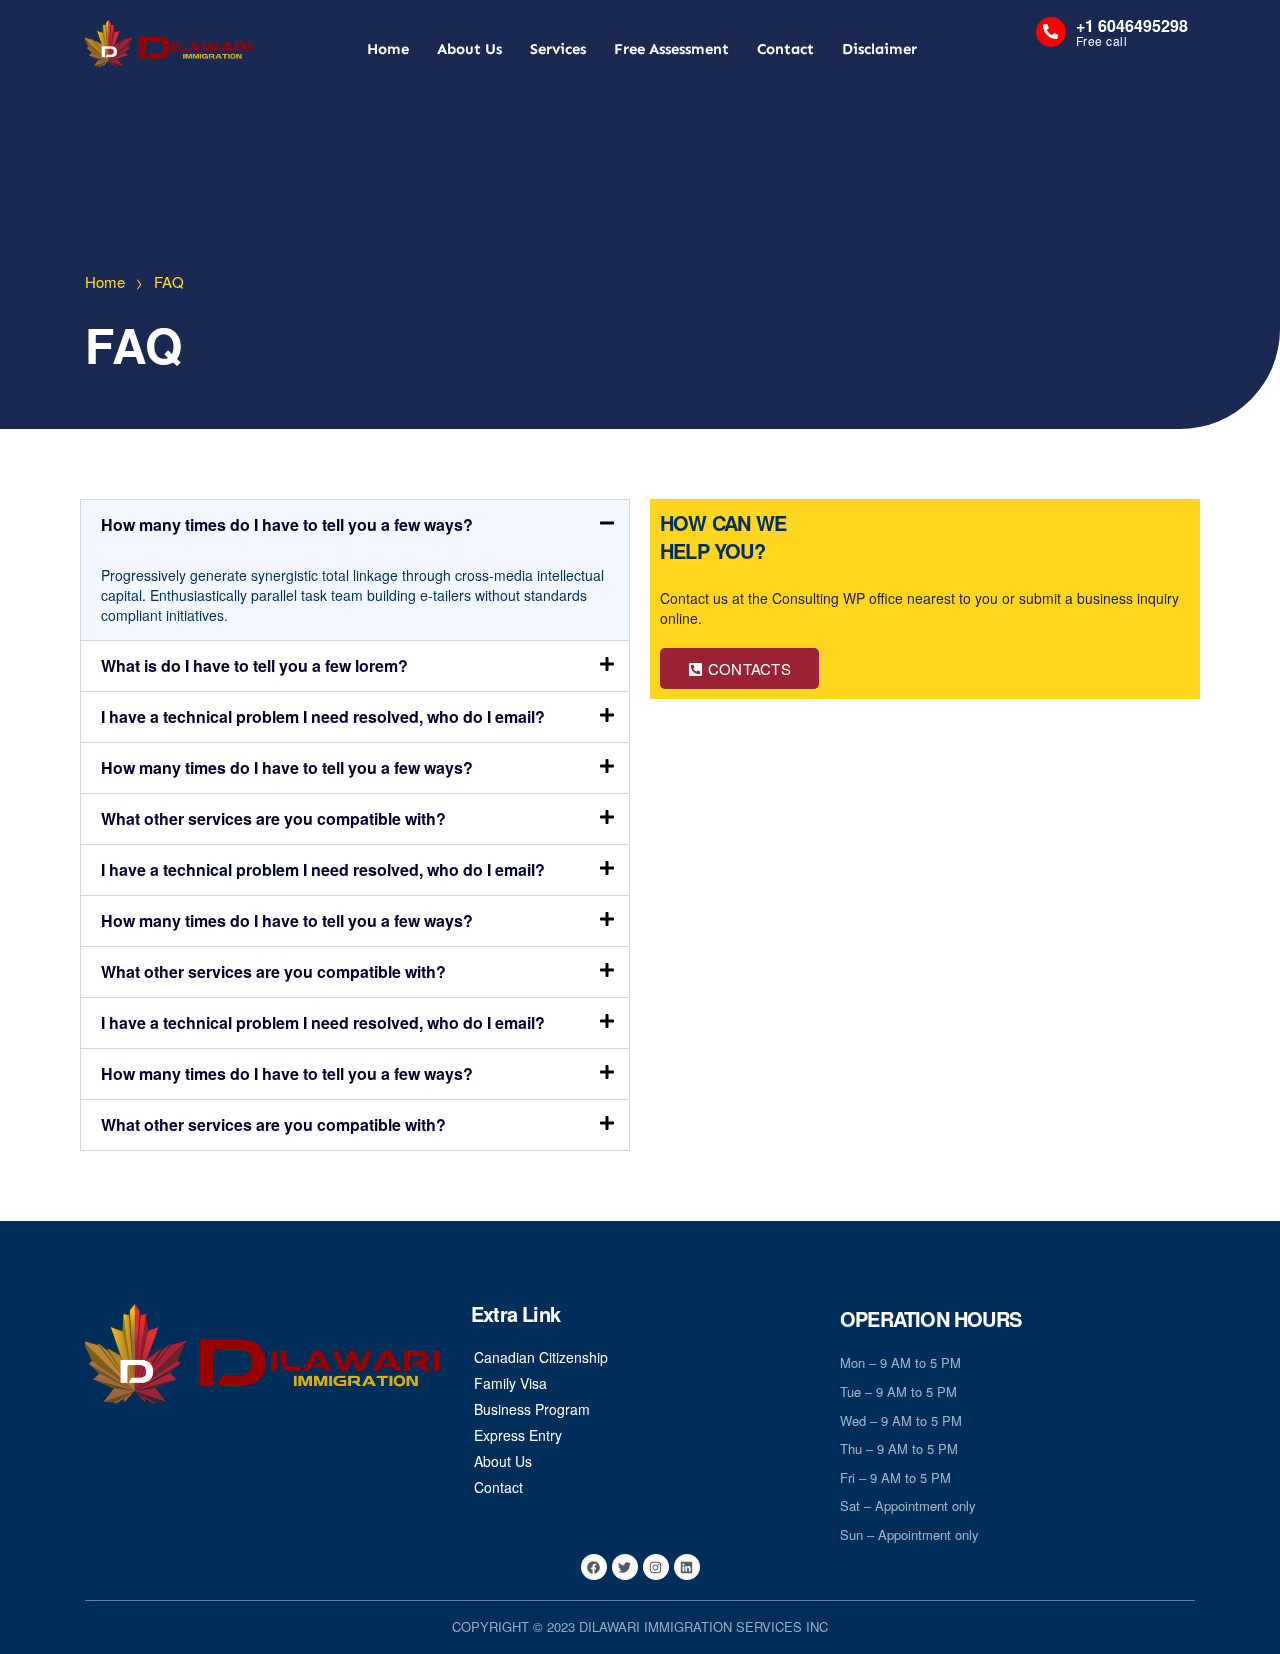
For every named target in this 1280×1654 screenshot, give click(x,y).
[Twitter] (625, 1567)
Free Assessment (671, 49)
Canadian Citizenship (541, 1357)
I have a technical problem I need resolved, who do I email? (323, 716)
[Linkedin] (687, 1567)
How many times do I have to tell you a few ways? (287, 524)
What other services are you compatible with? (273, 818)
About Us (469, 49)
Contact (785, 49)
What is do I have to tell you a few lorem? (254, 665)
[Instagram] (656, 1567)
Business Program (532, 1409)
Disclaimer (879, 49)
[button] (355, 525)
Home (388, 49)
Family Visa (510, 1383)
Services (558, 49)
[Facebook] (594, 1567)
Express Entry (518, 1435)
